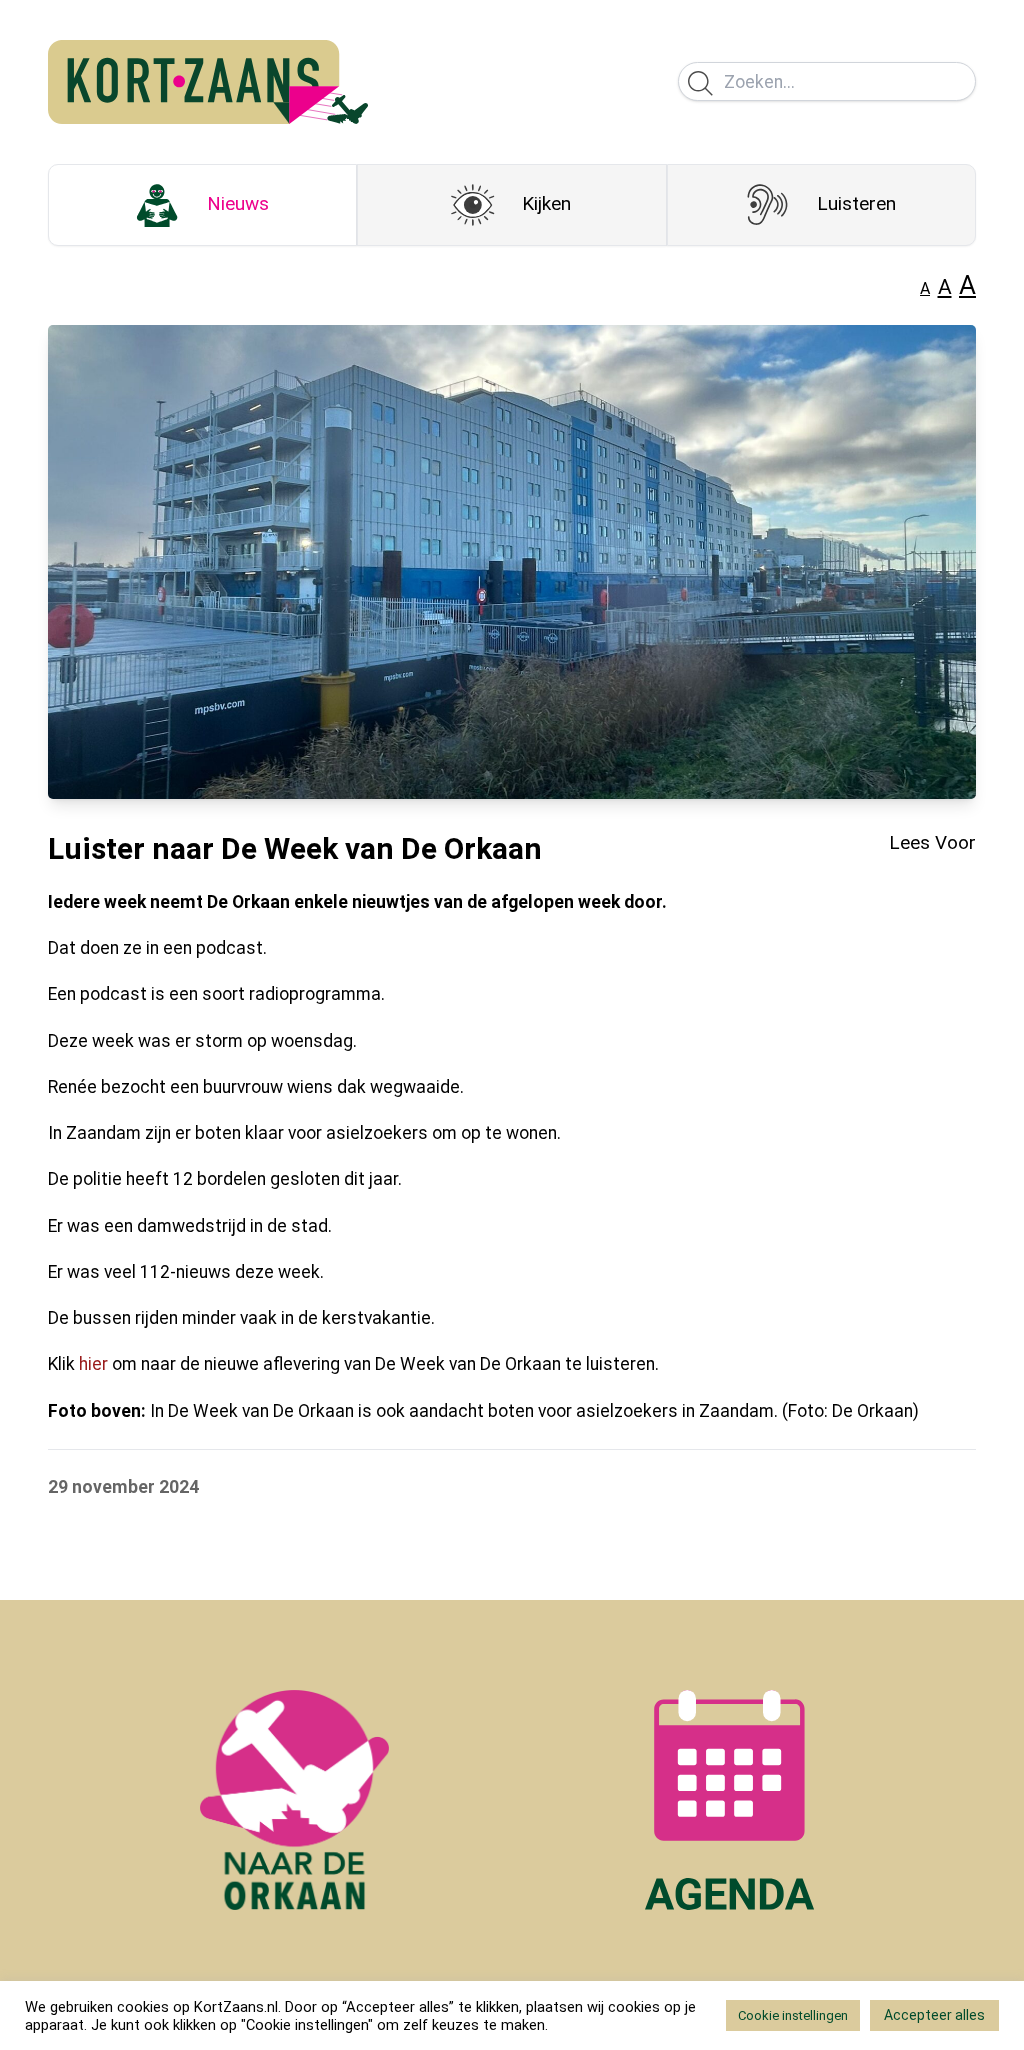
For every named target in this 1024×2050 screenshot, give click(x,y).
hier (93, 1364)
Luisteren (856, 203)
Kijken (546, 203)
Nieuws (238, 203)
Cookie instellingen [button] (793, 2015)
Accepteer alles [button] (934, 2015)
